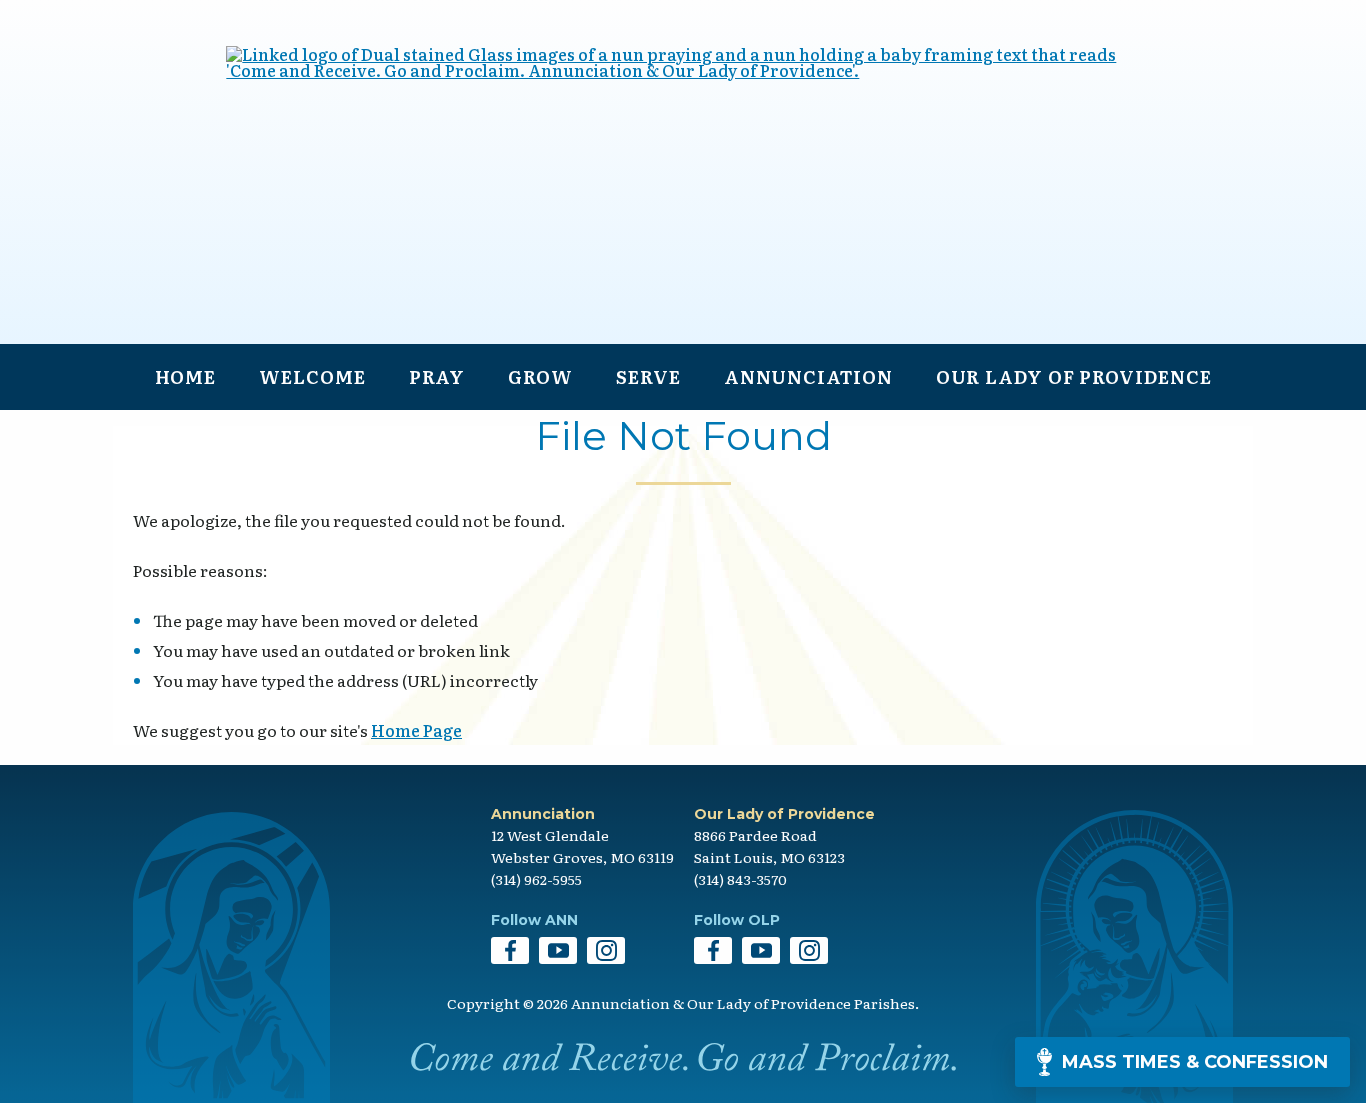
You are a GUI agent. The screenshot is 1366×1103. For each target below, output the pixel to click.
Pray (437, 376)
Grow (540, 376)
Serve (648, 376)
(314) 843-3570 (740, 879)
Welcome (312, 376)
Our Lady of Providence (1074, 376)
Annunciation (808, 376)
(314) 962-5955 (536, 879)
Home (186, 376)
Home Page (416, 730)
